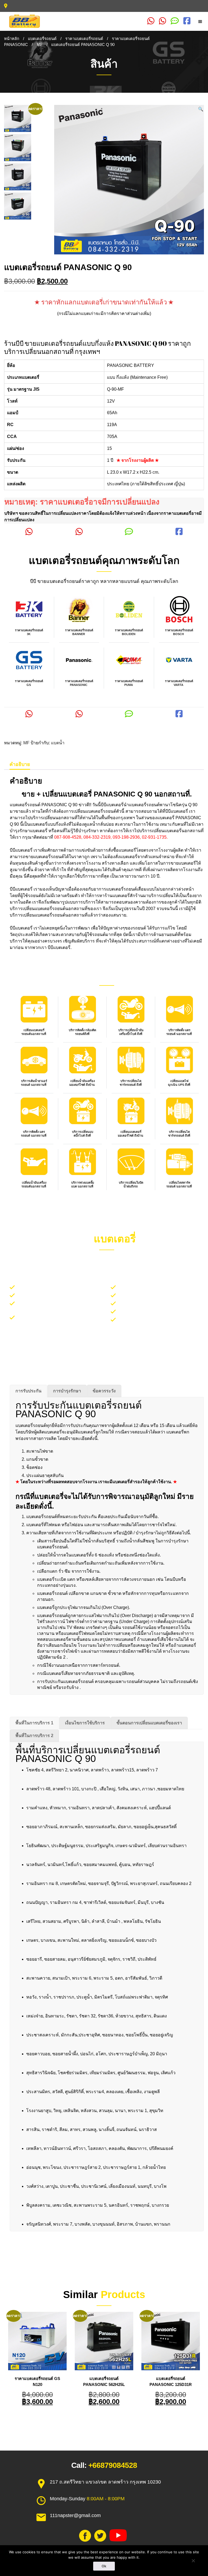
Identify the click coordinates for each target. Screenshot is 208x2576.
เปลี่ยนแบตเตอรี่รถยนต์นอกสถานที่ (34, 1032)
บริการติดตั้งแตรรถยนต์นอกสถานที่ (152, 1295)
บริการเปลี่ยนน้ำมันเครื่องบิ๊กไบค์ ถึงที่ (131, 1032)
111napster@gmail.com (75, 2515)
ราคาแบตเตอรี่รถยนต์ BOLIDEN (129, 632)
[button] (201, 109)
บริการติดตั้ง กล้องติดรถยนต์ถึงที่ (82, 1032)
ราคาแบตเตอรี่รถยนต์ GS (29, 683)
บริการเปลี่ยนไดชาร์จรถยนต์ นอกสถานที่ (157, 1311)
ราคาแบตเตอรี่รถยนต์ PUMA (129, 683)
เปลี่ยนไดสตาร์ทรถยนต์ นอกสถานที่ (179, 1184)
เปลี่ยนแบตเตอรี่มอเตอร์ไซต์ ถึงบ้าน (131, 1134)
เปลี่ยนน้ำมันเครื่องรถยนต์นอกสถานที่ (34, 1184)
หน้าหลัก (12, 39)
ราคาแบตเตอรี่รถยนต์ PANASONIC (79, 683)
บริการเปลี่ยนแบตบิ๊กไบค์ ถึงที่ (83, 1134)
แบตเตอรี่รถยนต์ (42, 39)
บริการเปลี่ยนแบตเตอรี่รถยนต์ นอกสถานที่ (57, 1287)
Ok (104, 2566)
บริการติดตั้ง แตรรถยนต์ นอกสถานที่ (179, 1032)
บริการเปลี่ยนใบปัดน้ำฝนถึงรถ (131, 1184)
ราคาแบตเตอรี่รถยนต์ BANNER (79, 632)
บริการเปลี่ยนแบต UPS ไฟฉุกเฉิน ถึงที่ (155, 1319)
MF (40, 45)
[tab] (20, 764)
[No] (193, 2561)
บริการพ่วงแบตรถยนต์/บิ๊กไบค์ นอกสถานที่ (159, 1303)
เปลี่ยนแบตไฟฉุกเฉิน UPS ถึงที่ (179, 1083)
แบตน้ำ (58, 743)
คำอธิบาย (20, 764)
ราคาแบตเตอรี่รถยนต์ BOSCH (179, 632)
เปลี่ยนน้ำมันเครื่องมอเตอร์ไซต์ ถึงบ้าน (82, 1083)
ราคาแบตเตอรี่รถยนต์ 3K (29, 632)
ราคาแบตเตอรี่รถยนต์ (84, 39)
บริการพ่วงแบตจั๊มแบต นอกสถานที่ (83, 1184)
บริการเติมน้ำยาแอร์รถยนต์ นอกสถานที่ (34, 1083)
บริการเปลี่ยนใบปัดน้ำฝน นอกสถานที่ (53, 1295)
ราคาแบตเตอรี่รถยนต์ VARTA (179, 683)
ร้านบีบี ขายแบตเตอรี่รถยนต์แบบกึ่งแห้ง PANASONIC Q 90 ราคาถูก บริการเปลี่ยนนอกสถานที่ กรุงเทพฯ (97, 347)
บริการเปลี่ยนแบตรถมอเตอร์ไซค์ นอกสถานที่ (161, 1287)
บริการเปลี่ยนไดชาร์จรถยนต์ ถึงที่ (131, 1083)
